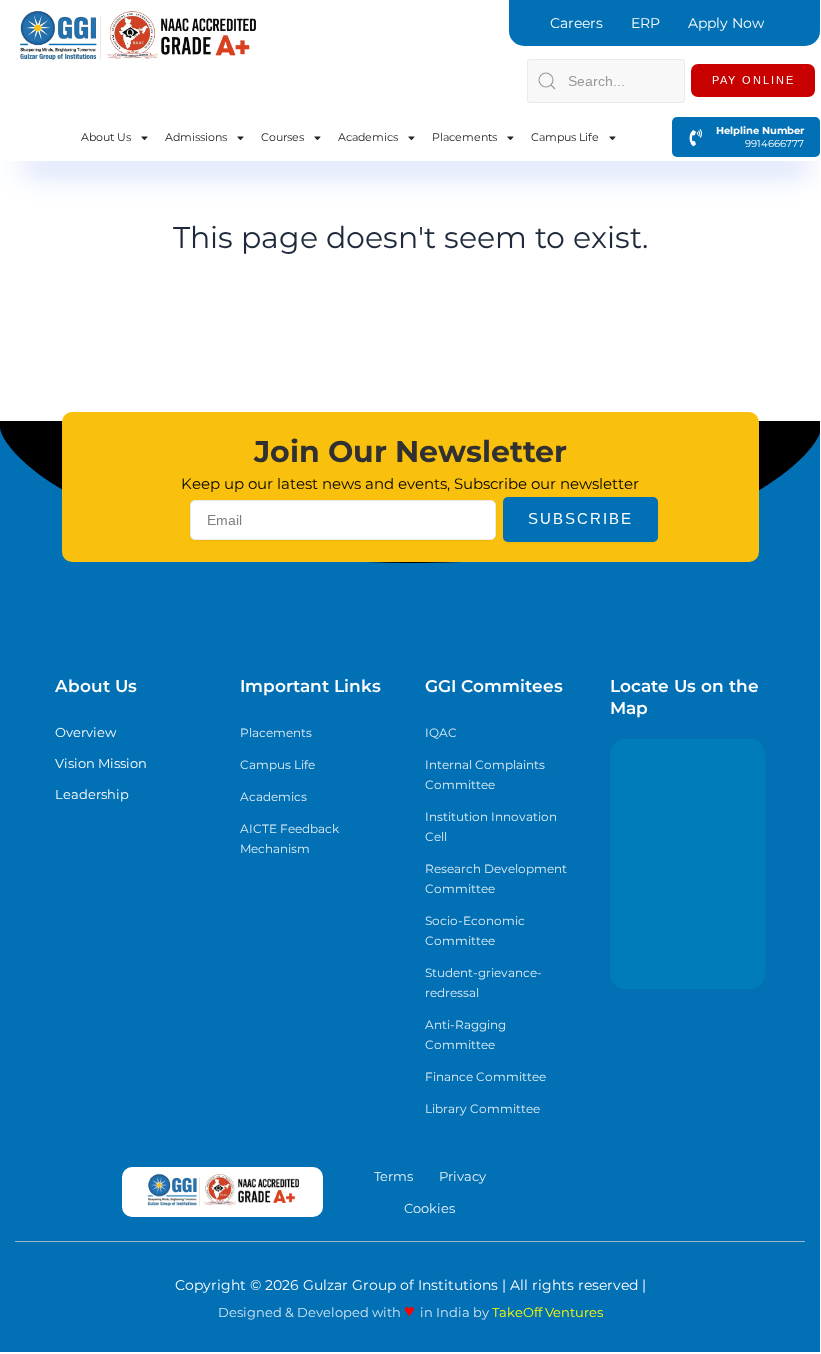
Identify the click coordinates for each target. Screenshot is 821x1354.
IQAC (441, 732)
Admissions (196, 137)
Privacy (462, 1176)
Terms (393, 1176)
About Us (106, 137)
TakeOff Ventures (547, 1312)
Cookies (429, 1208)
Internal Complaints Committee (485, 774)
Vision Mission (101, 763)
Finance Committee (485, 1076)
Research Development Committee (496, 878)
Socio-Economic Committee (475, 930)
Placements (464, 137)
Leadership (92, 794)
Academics (368, 137)
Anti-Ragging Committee (465, 1034)
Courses (282, 137)
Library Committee (482, 1108)
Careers (576, 23)
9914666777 (765, 143)
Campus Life (565, 137)
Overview (85, 732)
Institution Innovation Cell (491, 826)
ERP (645, 23)
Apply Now (726, 23)
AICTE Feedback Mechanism (289, 838)
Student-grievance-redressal (483, 982)
